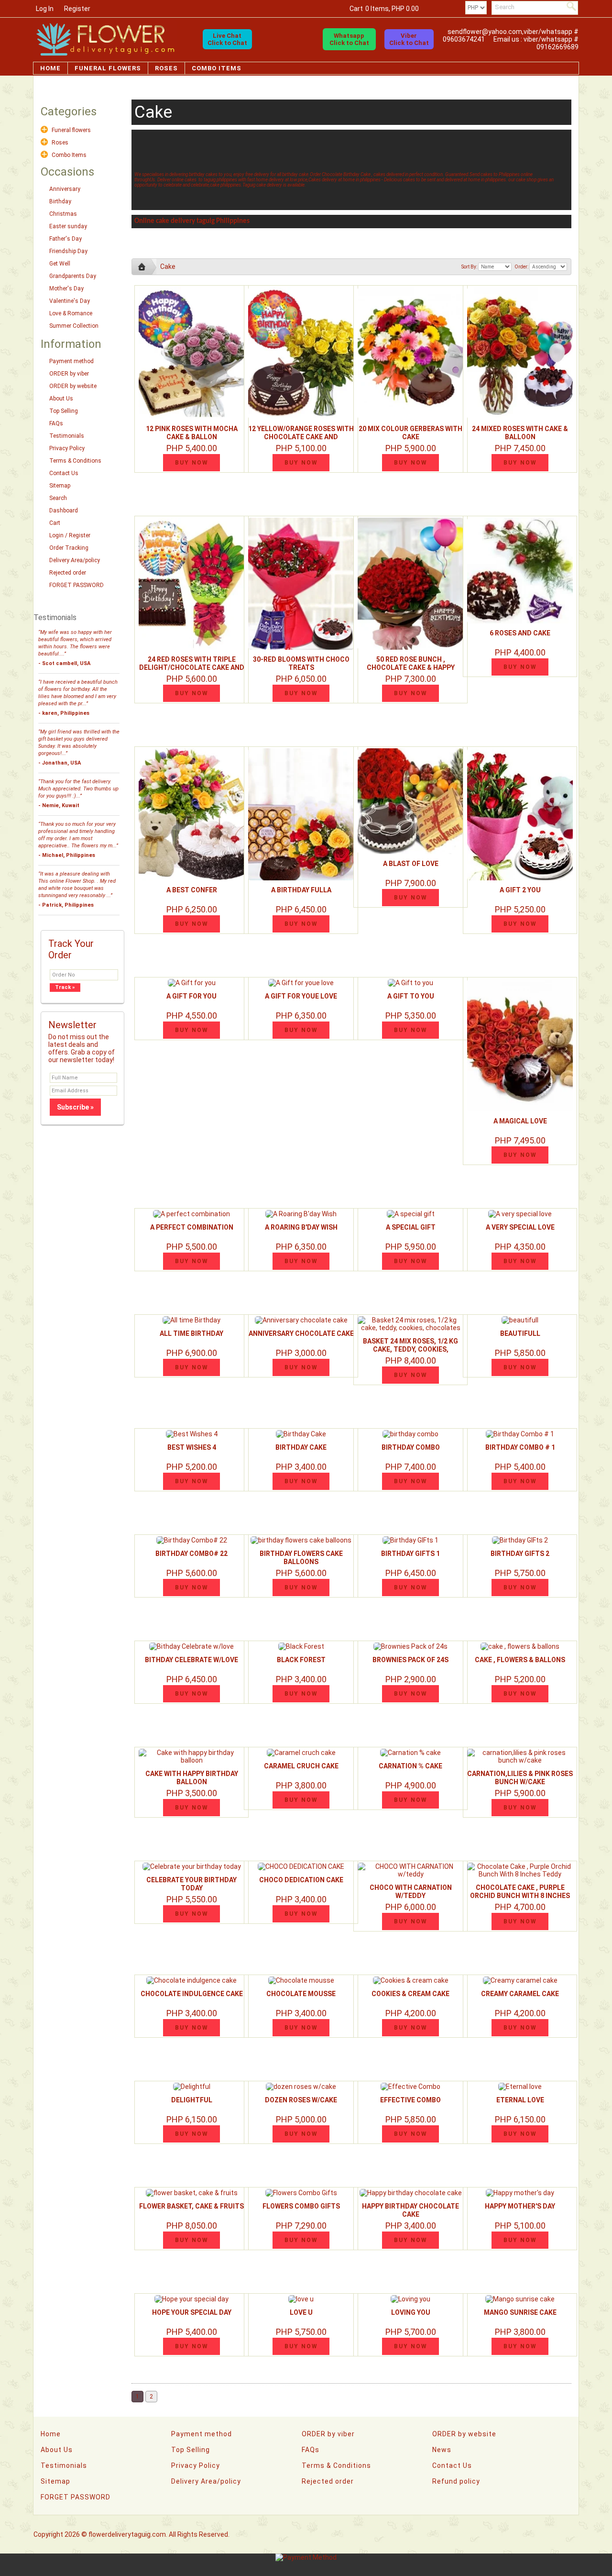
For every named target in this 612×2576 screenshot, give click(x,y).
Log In (45, 9)
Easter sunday (68, 226)
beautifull (520, 1333)
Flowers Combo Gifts (301, 2206)
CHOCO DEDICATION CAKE (301, 1880)
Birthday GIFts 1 (410, 1554)
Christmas (63, 214)
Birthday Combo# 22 (191, 1554)
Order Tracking (69, 548)
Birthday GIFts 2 (520, 1554)
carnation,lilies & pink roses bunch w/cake (520, 1778)
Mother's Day (66, 289)
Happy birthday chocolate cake (410, 2210)
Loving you (411, 2312)
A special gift (411, 1227)
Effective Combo (410, 2100)
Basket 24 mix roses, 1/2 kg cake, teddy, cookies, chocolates (410, 1349)
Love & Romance (71, 313)
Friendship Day (68, 251)
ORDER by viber (69, 374)
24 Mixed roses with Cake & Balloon (520, 433)
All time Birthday (191, 1333)
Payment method (71, 361)
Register (77, 9)
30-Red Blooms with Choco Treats (301, 663)
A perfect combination (192, 1227)
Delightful (192, 2100)
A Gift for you (191, 996)
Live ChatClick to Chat (227, 39)
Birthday (60, 201)
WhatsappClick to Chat (349, 39)
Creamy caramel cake (520, 1994)
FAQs (56, 423)
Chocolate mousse (301, 1994)
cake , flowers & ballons (520, 1660)
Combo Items (217, 68)
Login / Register (70, 535)
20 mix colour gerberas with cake (410, 433)
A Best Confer (192, 890)
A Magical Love (520, 1121)
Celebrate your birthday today (191, 1884)
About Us (61, 399)
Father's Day (66, 239)
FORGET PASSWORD (76, 585)
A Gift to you (411, 996)
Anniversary (65, 189)
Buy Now (192, 463)
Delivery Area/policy (75, 560)
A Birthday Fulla (301, 890)
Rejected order (68, 573)
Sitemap (60, 486)
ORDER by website (73, 386)
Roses (166, 68)
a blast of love (411, 864)
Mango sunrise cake (520, 2312)
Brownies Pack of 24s (410, 1660)
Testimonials (67, 436)
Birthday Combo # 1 (520, 1447)
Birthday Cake (301, 1447)
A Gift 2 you (520, 890)
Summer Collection (74, 326)
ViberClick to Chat (409, 39)
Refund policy (456, 2481)
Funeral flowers (108, 68)
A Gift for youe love (301, 996)
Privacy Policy (67, 448)
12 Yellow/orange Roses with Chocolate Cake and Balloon (301, 437)
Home (50, 68)
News (442, 2450)
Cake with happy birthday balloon (192, 1778)
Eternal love (520, 2100)
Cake (168, 266)
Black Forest (301, 1660)
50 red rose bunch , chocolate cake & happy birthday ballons (411, 667)
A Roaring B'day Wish (301, 1227)
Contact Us (64, 473)
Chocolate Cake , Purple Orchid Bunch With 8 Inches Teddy (520, 1896)
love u (301, 2312)
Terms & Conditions (75, 461)
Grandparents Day (73, 276)
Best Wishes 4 (192, 1447)
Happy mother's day (520, 2206)
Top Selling (64, 411)
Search (58, 498)
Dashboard (64, 511)
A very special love (520, 1227)
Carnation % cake (410, 1766)
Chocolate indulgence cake (192, 1994)
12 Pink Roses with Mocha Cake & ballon (192, 433)
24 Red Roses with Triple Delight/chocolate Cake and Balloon (192, 667)
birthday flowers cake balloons (301, 1558)
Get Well (60, 264)
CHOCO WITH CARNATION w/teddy (411, 1892)
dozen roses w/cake (301, 2100)
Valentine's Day (70, 301)
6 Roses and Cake (520, 633)
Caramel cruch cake (301, 1766)
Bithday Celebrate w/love (191, 1660)
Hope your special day (192, 2312)
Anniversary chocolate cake (301, 1333)
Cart (55, 523)
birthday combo (411, 1447)
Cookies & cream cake (410, 1994)
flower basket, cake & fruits (191, 2206)
